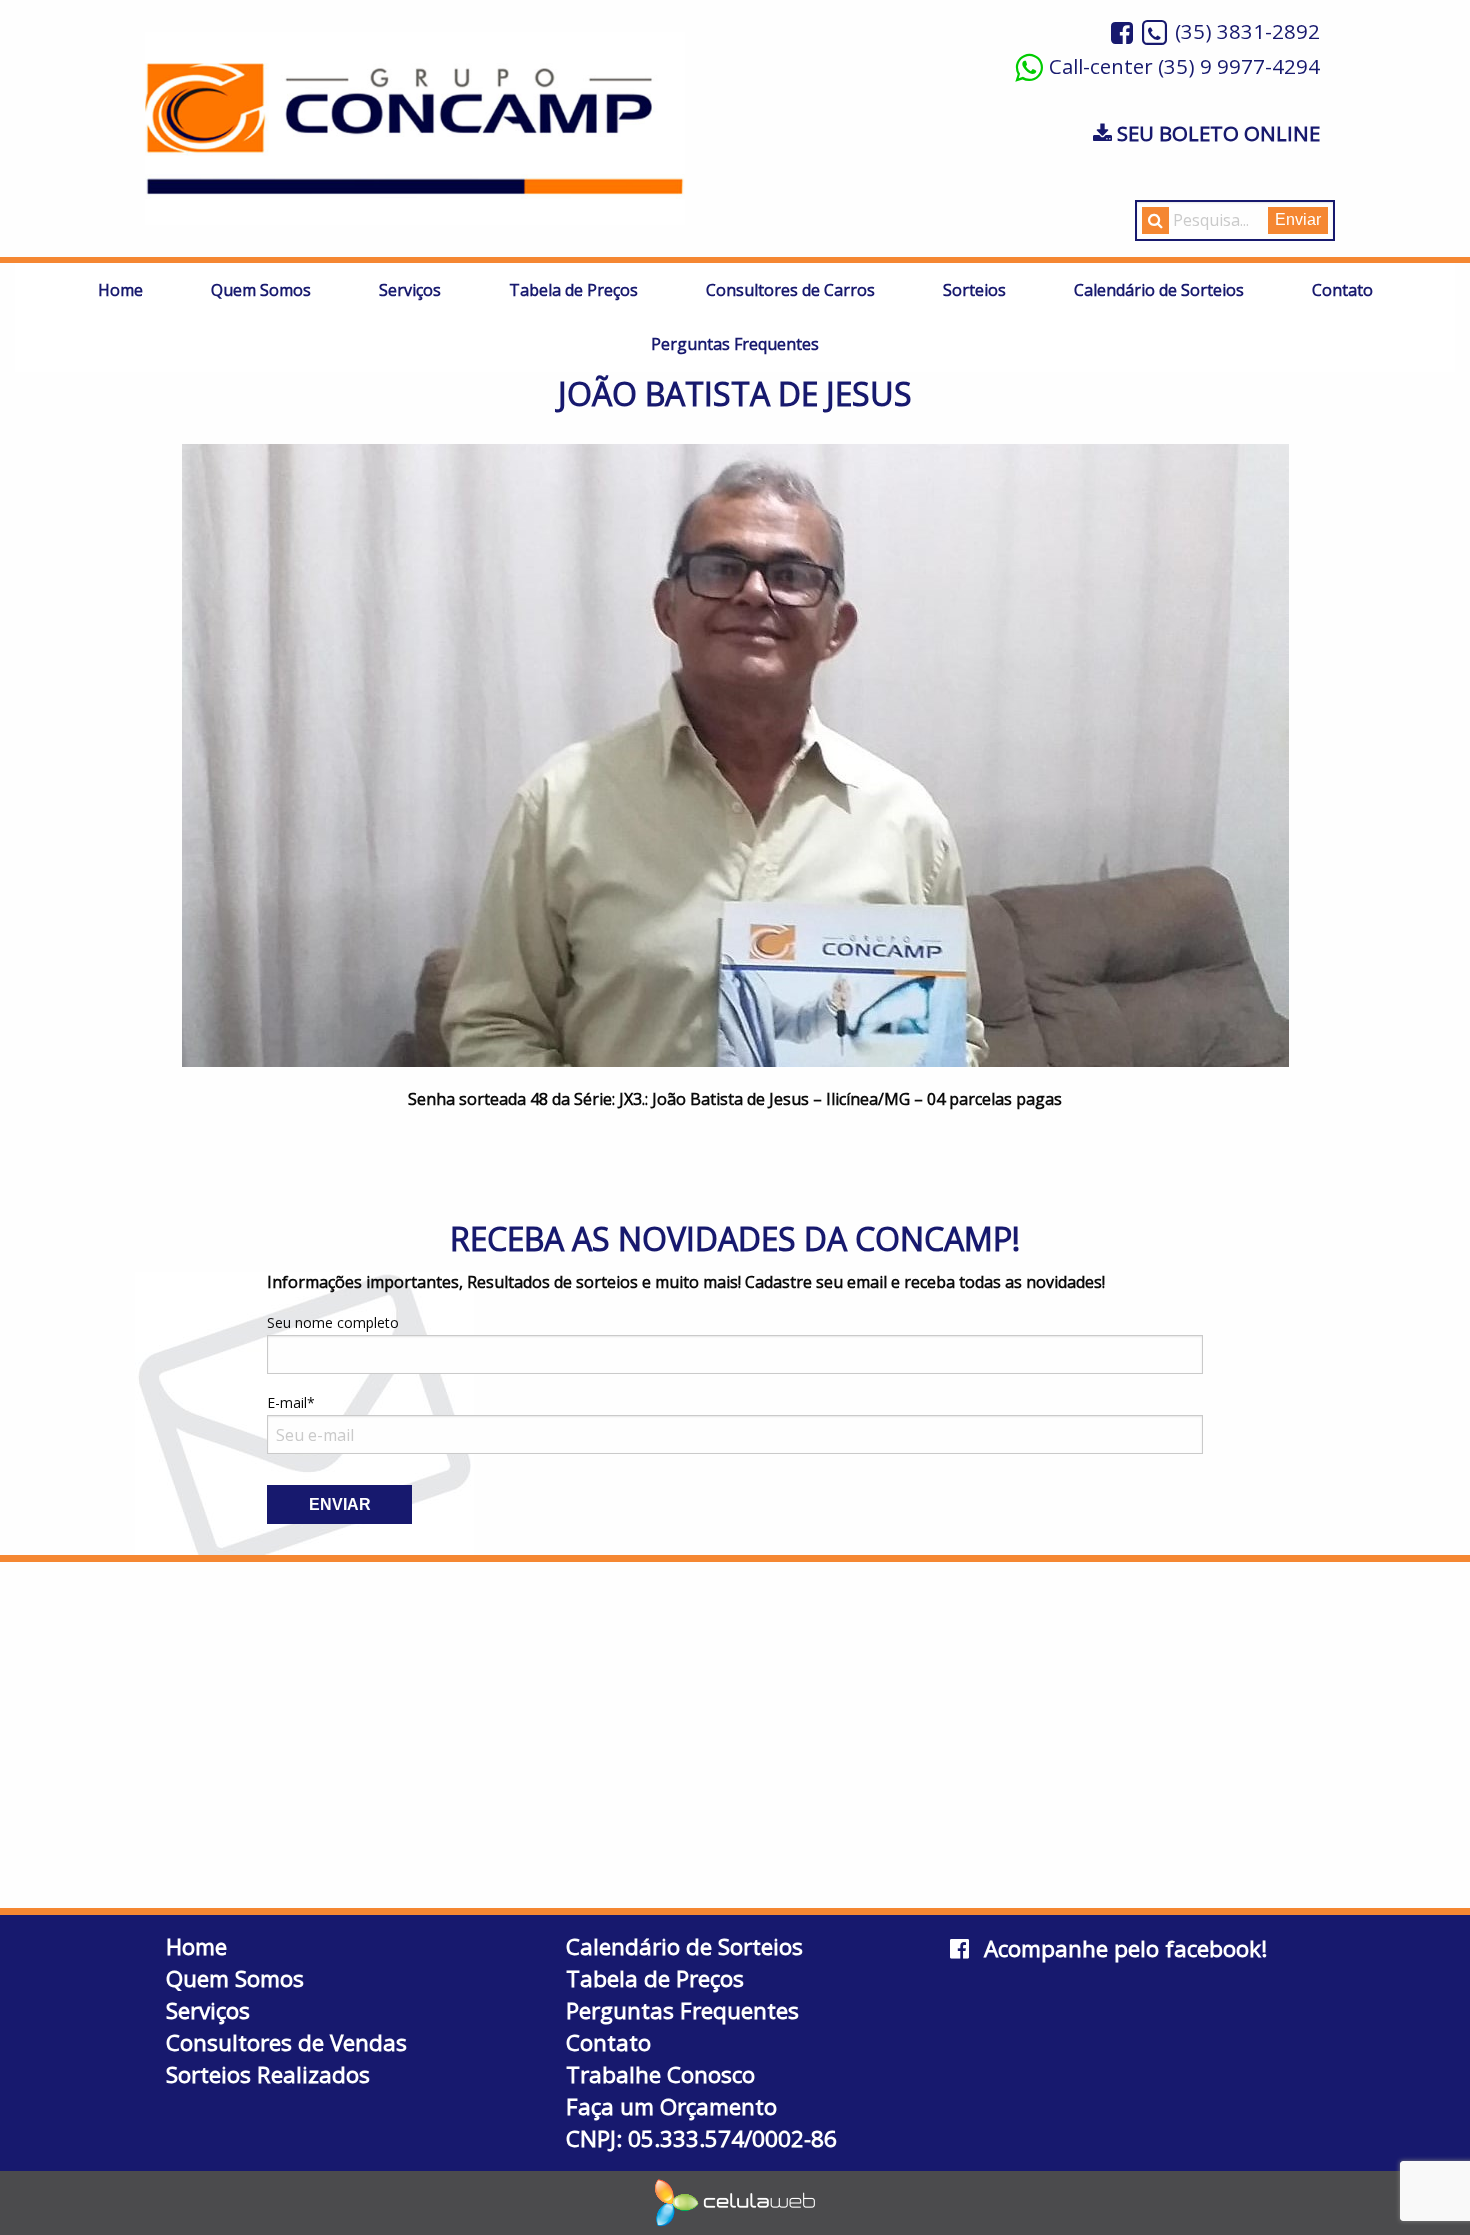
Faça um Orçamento (671, 2106)
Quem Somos (261, 290)
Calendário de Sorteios (1159, 290)
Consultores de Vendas (286, 2042)
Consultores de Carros (790, 290)
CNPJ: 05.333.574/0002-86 (701, 2138)
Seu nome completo (333, 1322)
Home (120, 290)
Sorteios (974, 290)
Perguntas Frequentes (735, 344)
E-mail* (291, 1402)
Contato (1342, 290)
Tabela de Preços (573, 290)
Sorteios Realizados (268, 2074)
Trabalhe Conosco (660, 2074)
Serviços (410, 290)
